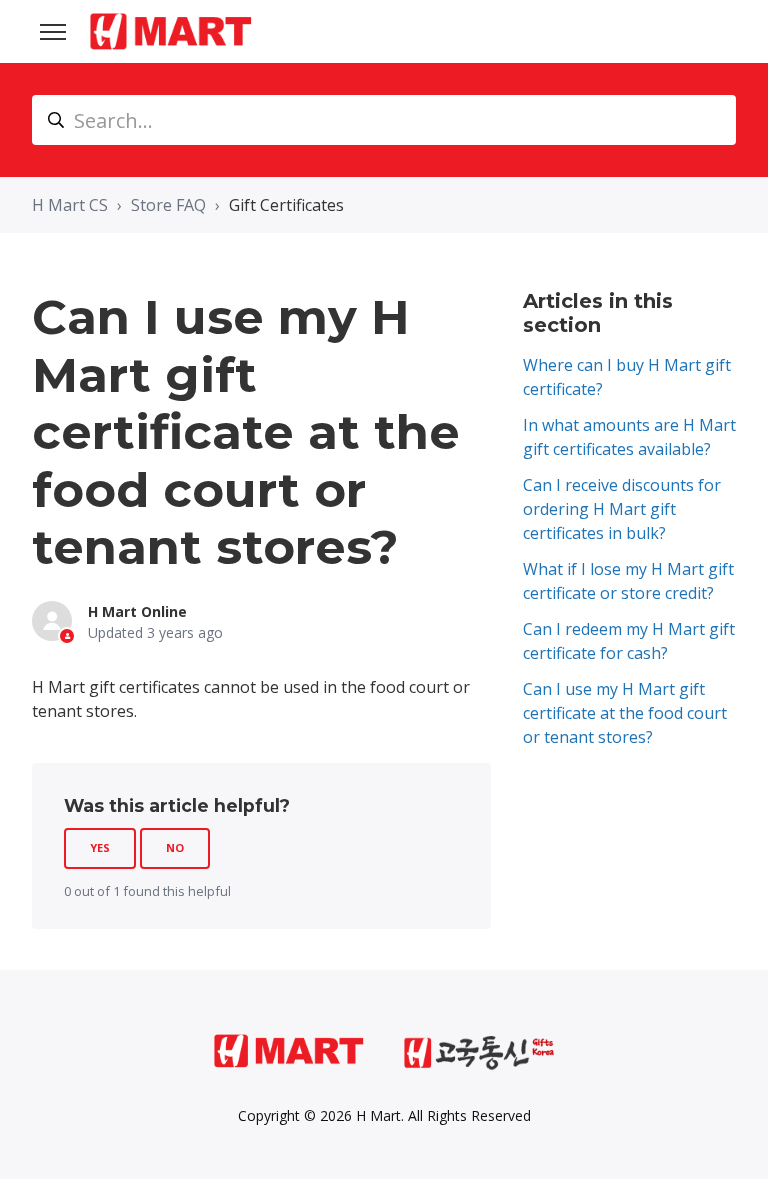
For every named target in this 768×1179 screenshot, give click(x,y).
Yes (100, 847)
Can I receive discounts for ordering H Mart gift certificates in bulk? (622, 509)
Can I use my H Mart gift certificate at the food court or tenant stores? (625, 713)
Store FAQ (168, 205)
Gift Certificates (286, 205)
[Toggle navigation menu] (53, 32)
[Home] (171, 31)
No (175, 847)
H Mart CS (70, 205)
